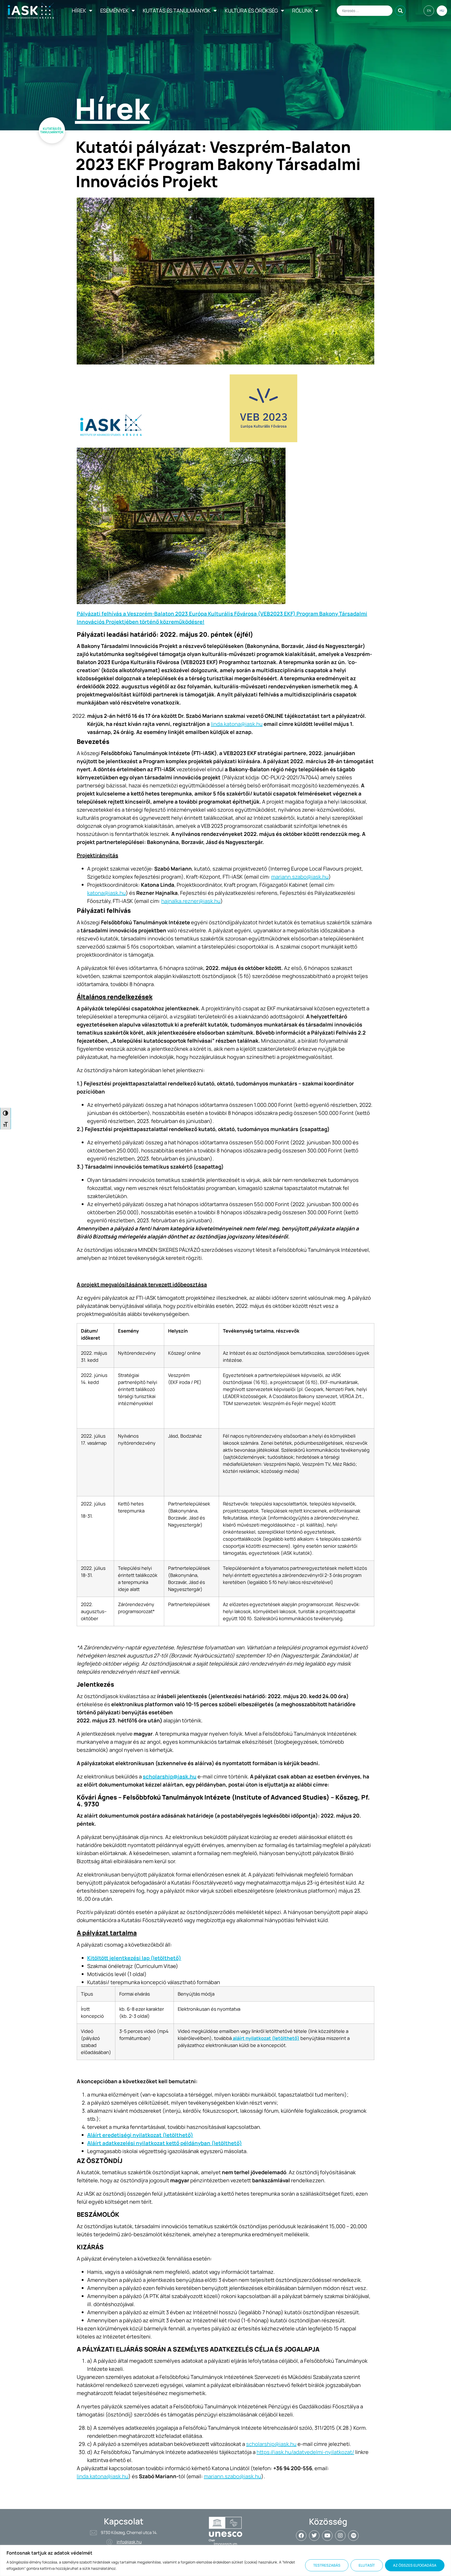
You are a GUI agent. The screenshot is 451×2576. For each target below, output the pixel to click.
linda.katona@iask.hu (237, 724)
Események (114, 11)
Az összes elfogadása (415, 2565)
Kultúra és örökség (251, 11)
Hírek (79, 11)
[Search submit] (400, 11)
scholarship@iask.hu (271, 2444)
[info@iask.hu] (109, 2542)
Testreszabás (327, 2565)
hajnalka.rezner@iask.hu (191, 901)
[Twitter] (314, 2536)
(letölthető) (285, 2038)
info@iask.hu (129, 2542)
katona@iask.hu (106, 893)
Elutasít (367, 2565)
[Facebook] (301, 2536)
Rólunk (302, 11)
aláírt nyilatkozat (251, 2038)
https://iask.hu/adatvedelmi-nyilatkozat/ (305, 2452)
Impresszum (225, 2544)
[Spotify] (353, 2536)
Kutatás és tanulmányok (177, 11)
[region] (225, 2560)
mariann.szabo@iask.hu (300, 877)
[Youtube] (327, 2536)
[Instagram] (340, 2536)
